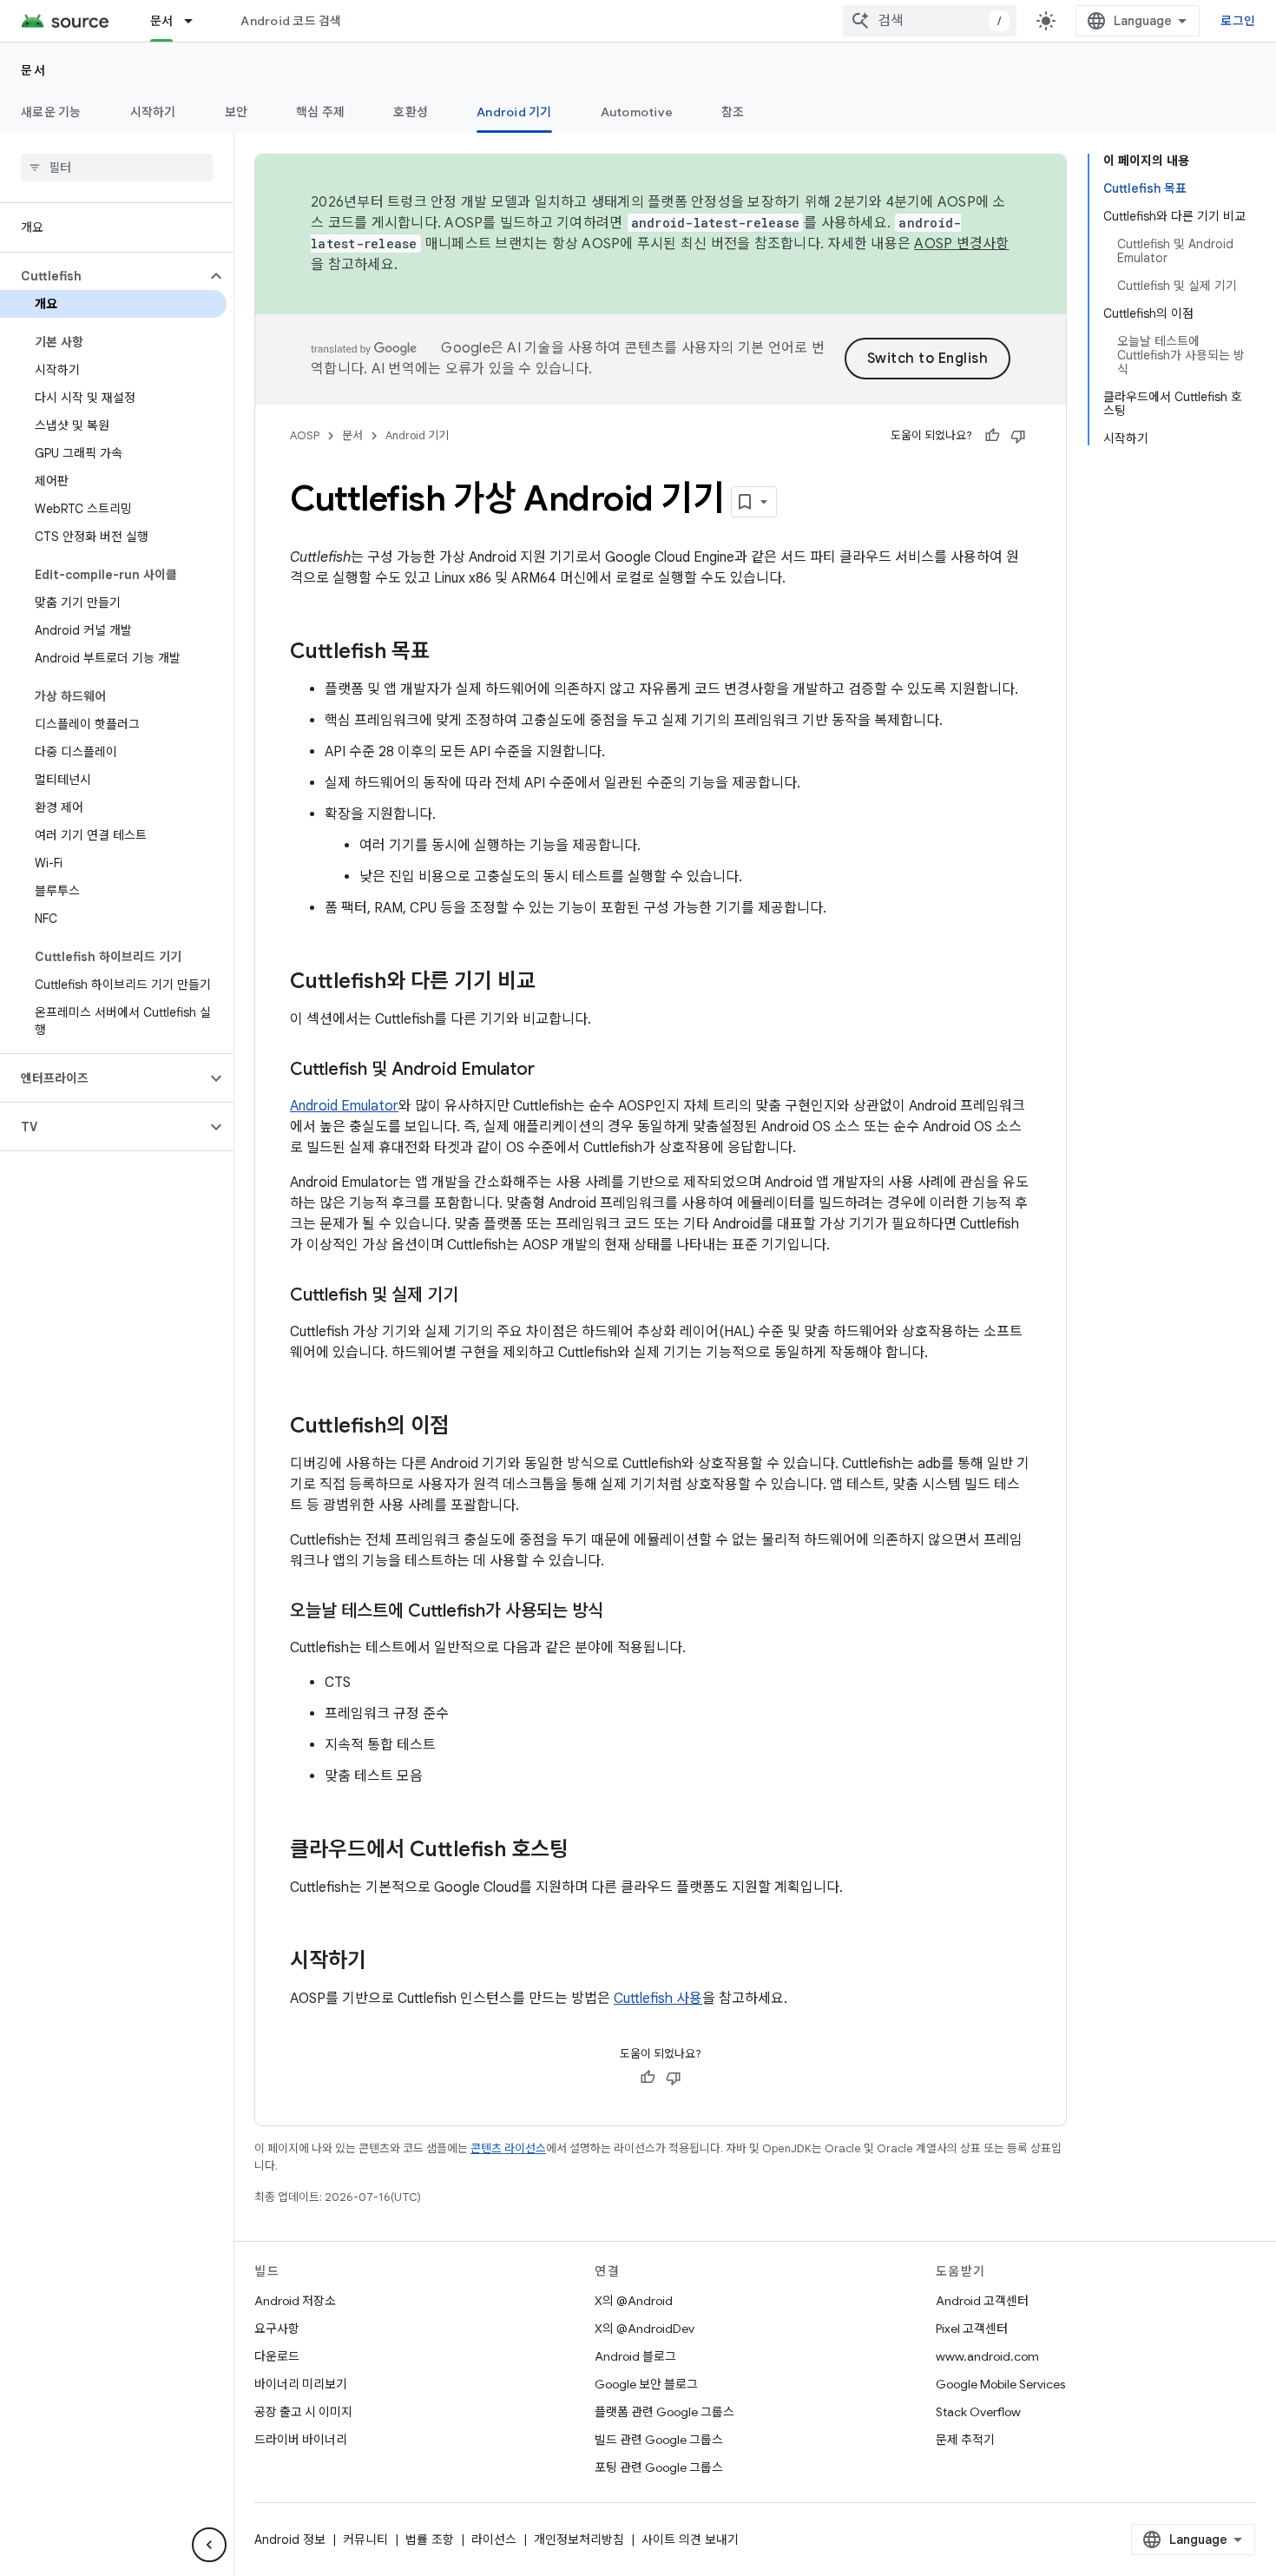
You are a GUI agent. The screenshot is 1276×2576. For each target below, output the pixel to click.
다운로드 (277, 2356)
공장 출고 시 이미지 (303, 2412)
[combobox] (930, 21)
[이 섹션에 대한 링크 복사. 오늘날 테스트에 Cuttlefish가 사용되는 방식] (621, 1612)
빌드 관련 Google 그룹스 (659, 2440)
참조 (733, 112)
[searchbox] (117, 168)
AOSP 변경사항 (961, 244)
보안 (237, 112)
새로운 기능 (51, 112)
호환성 (411, 112)
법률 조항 (430, 2540)
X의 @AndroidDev (645, 2329)
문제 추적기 (965, 2440)
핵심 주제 (320, 112)
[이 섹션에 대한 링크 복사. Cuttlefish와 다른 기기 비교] (553, 983)
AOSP (305, 435)
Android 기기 (514, 112)
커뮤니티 (365, 2540)
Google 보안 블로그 (646, 2384)
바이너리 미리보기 (301, 2384)
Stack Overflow (978, 2412)
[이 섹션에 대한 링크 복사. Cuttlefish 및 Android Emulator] (552, 1071)
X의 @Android (634, 2301)
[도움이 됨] (992, 436)
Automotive (637, 112)
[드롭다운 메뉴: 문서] (196, 21)
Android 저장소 (295, 2301)
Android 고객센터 (982, 2301)
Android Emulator (344, 1106)
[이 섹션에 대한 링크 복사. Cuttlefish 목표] (447, 653)
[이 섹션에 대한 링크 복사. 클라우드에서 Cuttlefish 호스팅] (586, 1851)
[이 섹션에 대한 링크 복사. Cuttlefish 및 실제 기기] (476, 1296)
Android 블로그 (635, 2356)
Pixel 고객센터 (972, 2329)
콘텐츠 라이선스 (508, 2148)
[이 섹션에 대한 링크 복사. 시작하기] (384, 1962)
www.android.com (987, 2356)
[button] (103, 276)
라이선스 (494, 2540)
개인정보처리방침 (579, 2540)
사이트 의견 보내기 (690, 2540)
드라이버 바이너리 (301, 2440)
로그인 (1238, 21)
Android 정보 (290, 2540)
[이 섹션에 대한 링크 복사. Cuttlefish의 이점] (466, 1427)
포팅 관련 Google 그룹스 (659, 2467)
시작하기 (153, 112)
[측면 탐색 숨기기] (209, 2545)
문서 (162, 21)
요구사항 (277, 2329)
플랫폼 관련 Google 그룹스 (664, 2412)
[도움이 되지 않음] (1018, 436)
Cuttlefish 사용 (658, 1999)
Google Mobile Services (1000, 2384)
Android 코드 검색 (291, 21)
